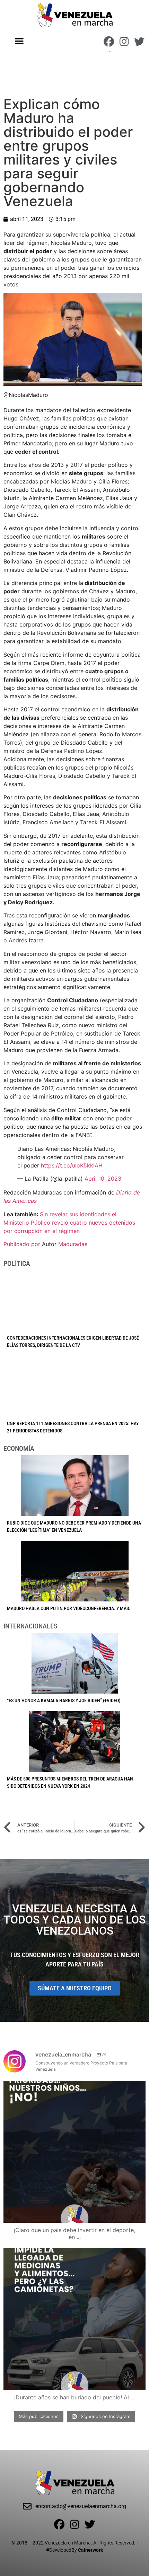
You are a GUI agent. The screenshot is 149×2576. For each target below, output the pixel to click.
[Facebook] (109, 42)
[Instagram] (124, 42)
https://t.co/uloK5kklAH (72, 1165)
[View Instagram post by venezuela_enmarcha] (139, 2214)
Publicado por (23, 1244)
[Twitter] (139, 42)
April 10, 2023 (103, 1179)
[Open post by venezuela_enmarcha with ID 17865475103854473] (74, 2319)
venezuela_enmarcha (73, 2088)
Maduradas (73, 1244)
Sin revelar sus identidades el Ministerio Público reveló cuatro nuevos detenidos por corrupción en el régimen (69, 1223)
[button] (20, 41)
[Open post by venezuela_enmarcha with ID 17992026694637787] (74, 2152)
